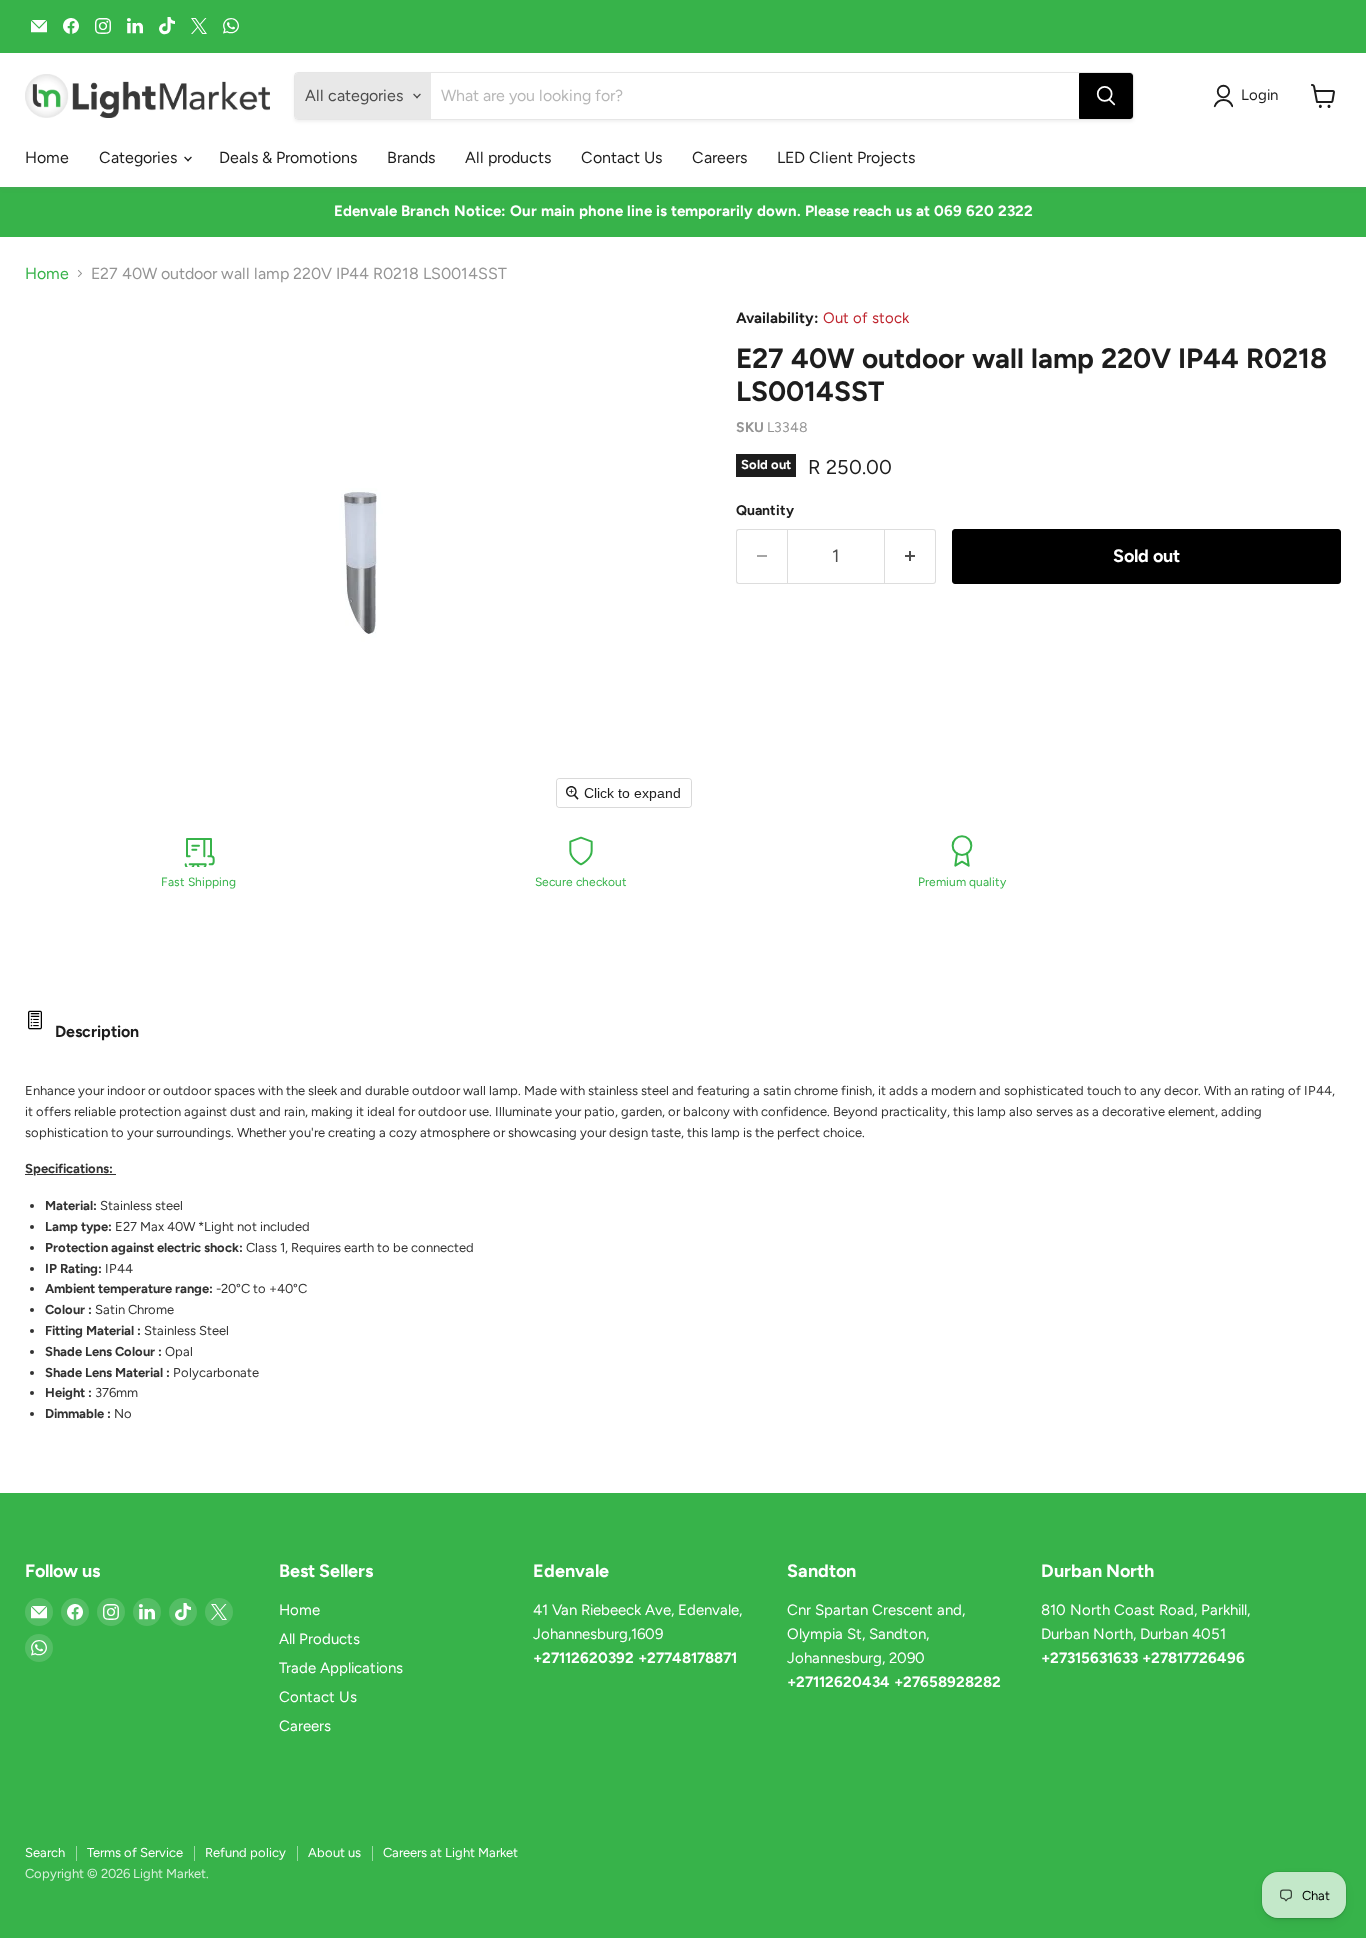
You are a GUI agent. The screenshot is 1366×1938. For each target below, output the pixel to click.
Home (47, 157)
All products (508, 157)
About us (334, 1852)
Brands (411, 157)
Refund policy (245, 1852)
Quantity (765, 511)
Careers (719, 157)
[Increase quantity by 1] (910, 556)
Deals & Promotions (288, 157)
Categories (140, 157)
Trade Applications (341, 1668)
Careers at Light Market (450, 1852)
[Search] (1106, 96)
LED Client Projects (846, 157)
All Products (319, 1639)
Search (45, 1852)
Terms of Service (135, 1852)
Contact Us (621, 157)
